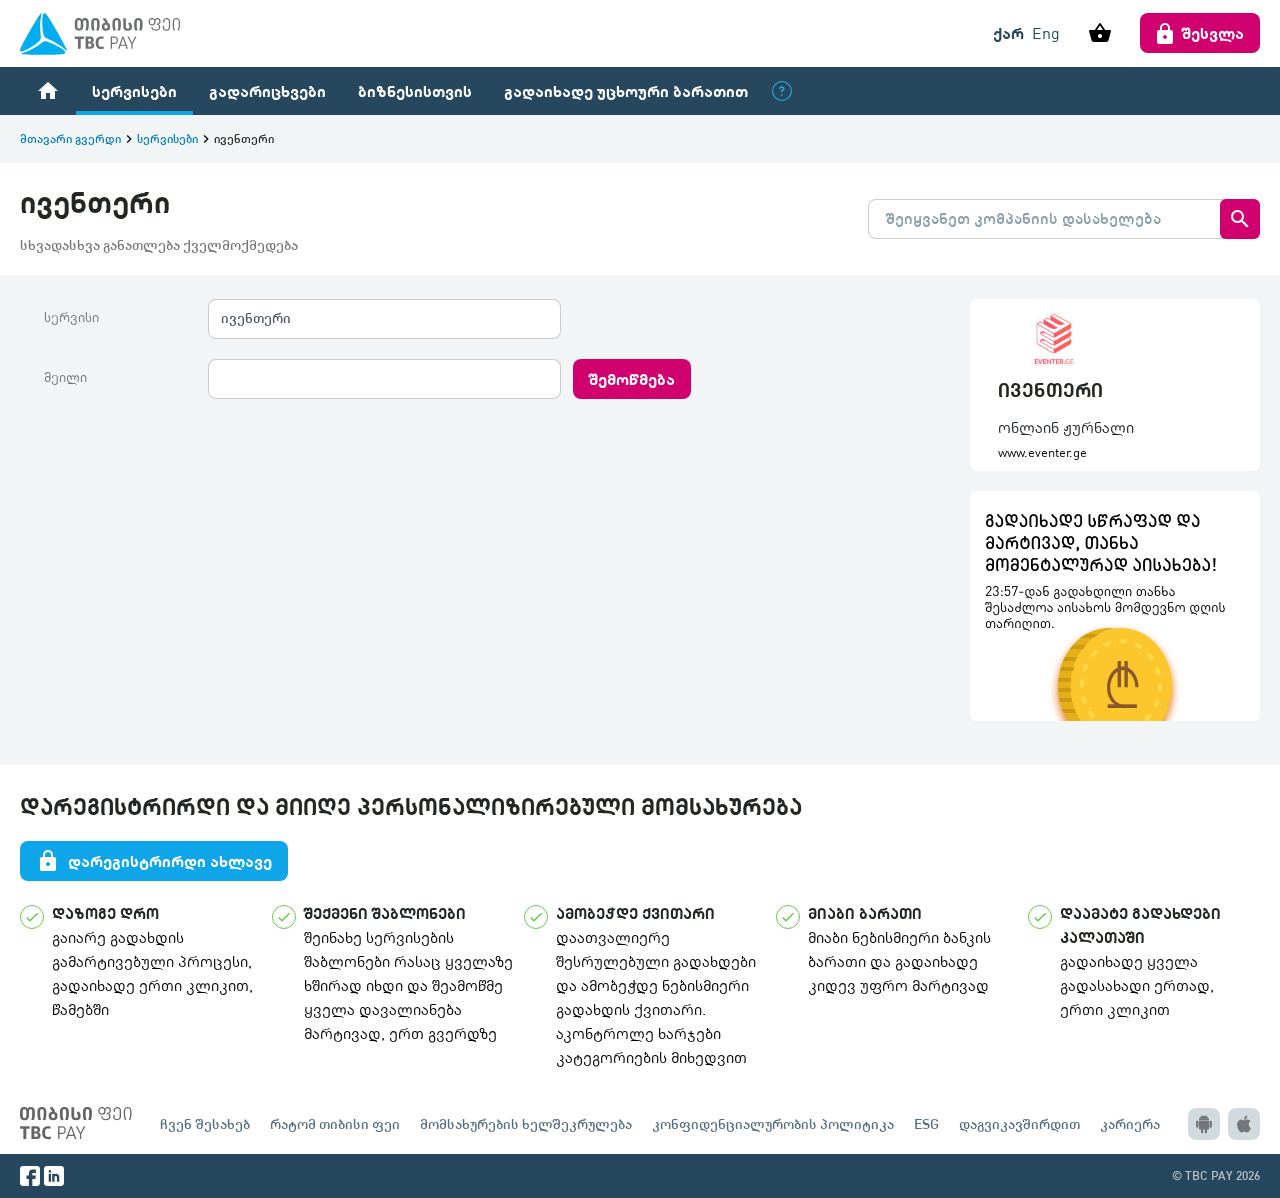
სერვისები (134, 90)
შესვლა (1213, 32)
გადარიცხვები (267, 90)
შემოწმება (632, 378)
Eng (1046, 33)
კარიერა (1130, 1123)
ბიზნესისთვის (415, 90)
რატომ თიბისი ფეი (335, 1123)
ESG (926, 1123)
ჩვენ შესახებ (205, 1123)
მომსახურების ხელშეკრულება (526, 1123)
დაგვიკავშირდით (1019, 1123)
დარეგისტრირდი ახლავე (154, 861)
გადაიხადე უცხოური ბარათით (626, 90)
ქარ (1008, 32)
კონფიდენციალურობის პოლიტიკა (773, 1123)
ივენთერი (256, 317)
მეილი (65, 377)
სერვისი (71, 317)
